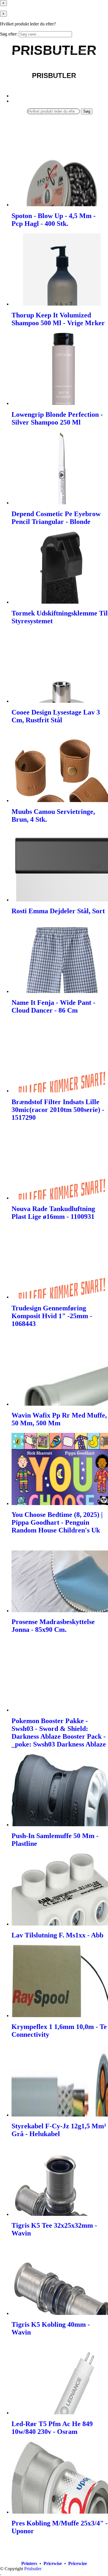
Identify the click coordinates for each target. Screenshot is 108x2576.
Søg (87, 111)
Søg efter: (9, 34)
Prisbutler (33, 2569)
